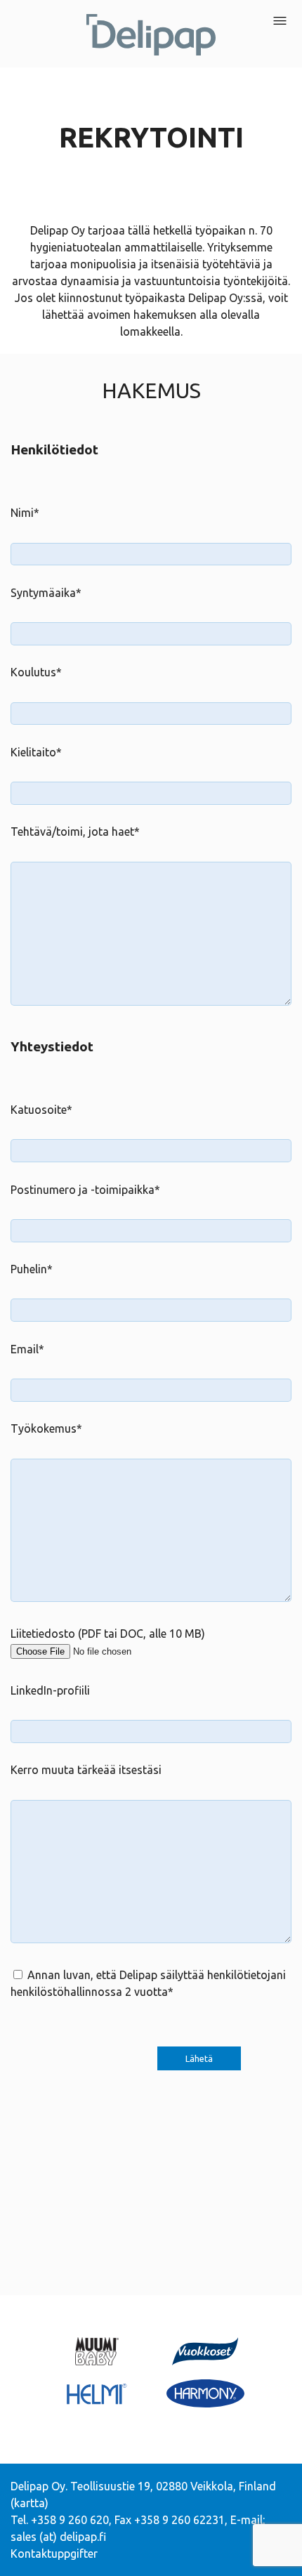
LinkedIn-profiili (50, 1690)
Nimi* (25, 513)
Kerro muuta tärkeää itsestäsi (86, 1770)
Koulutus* (36, 672)
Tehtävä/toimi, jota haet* (75, 832)
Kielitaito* (36, 752)
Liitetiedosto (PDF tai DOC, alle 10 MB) (108, 1634)
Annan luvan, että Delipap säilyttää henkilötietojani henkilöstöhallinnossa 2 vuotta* (148, 1983)
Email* (27, 1349)
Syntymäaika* (46, 593)
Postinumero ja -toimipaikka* (85, 1190)
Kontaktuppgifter (54, 2554)
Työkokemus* (46, 1428)
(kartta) (29, 2503)
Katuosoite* (41, 1110)
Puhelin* (32, 1269)
